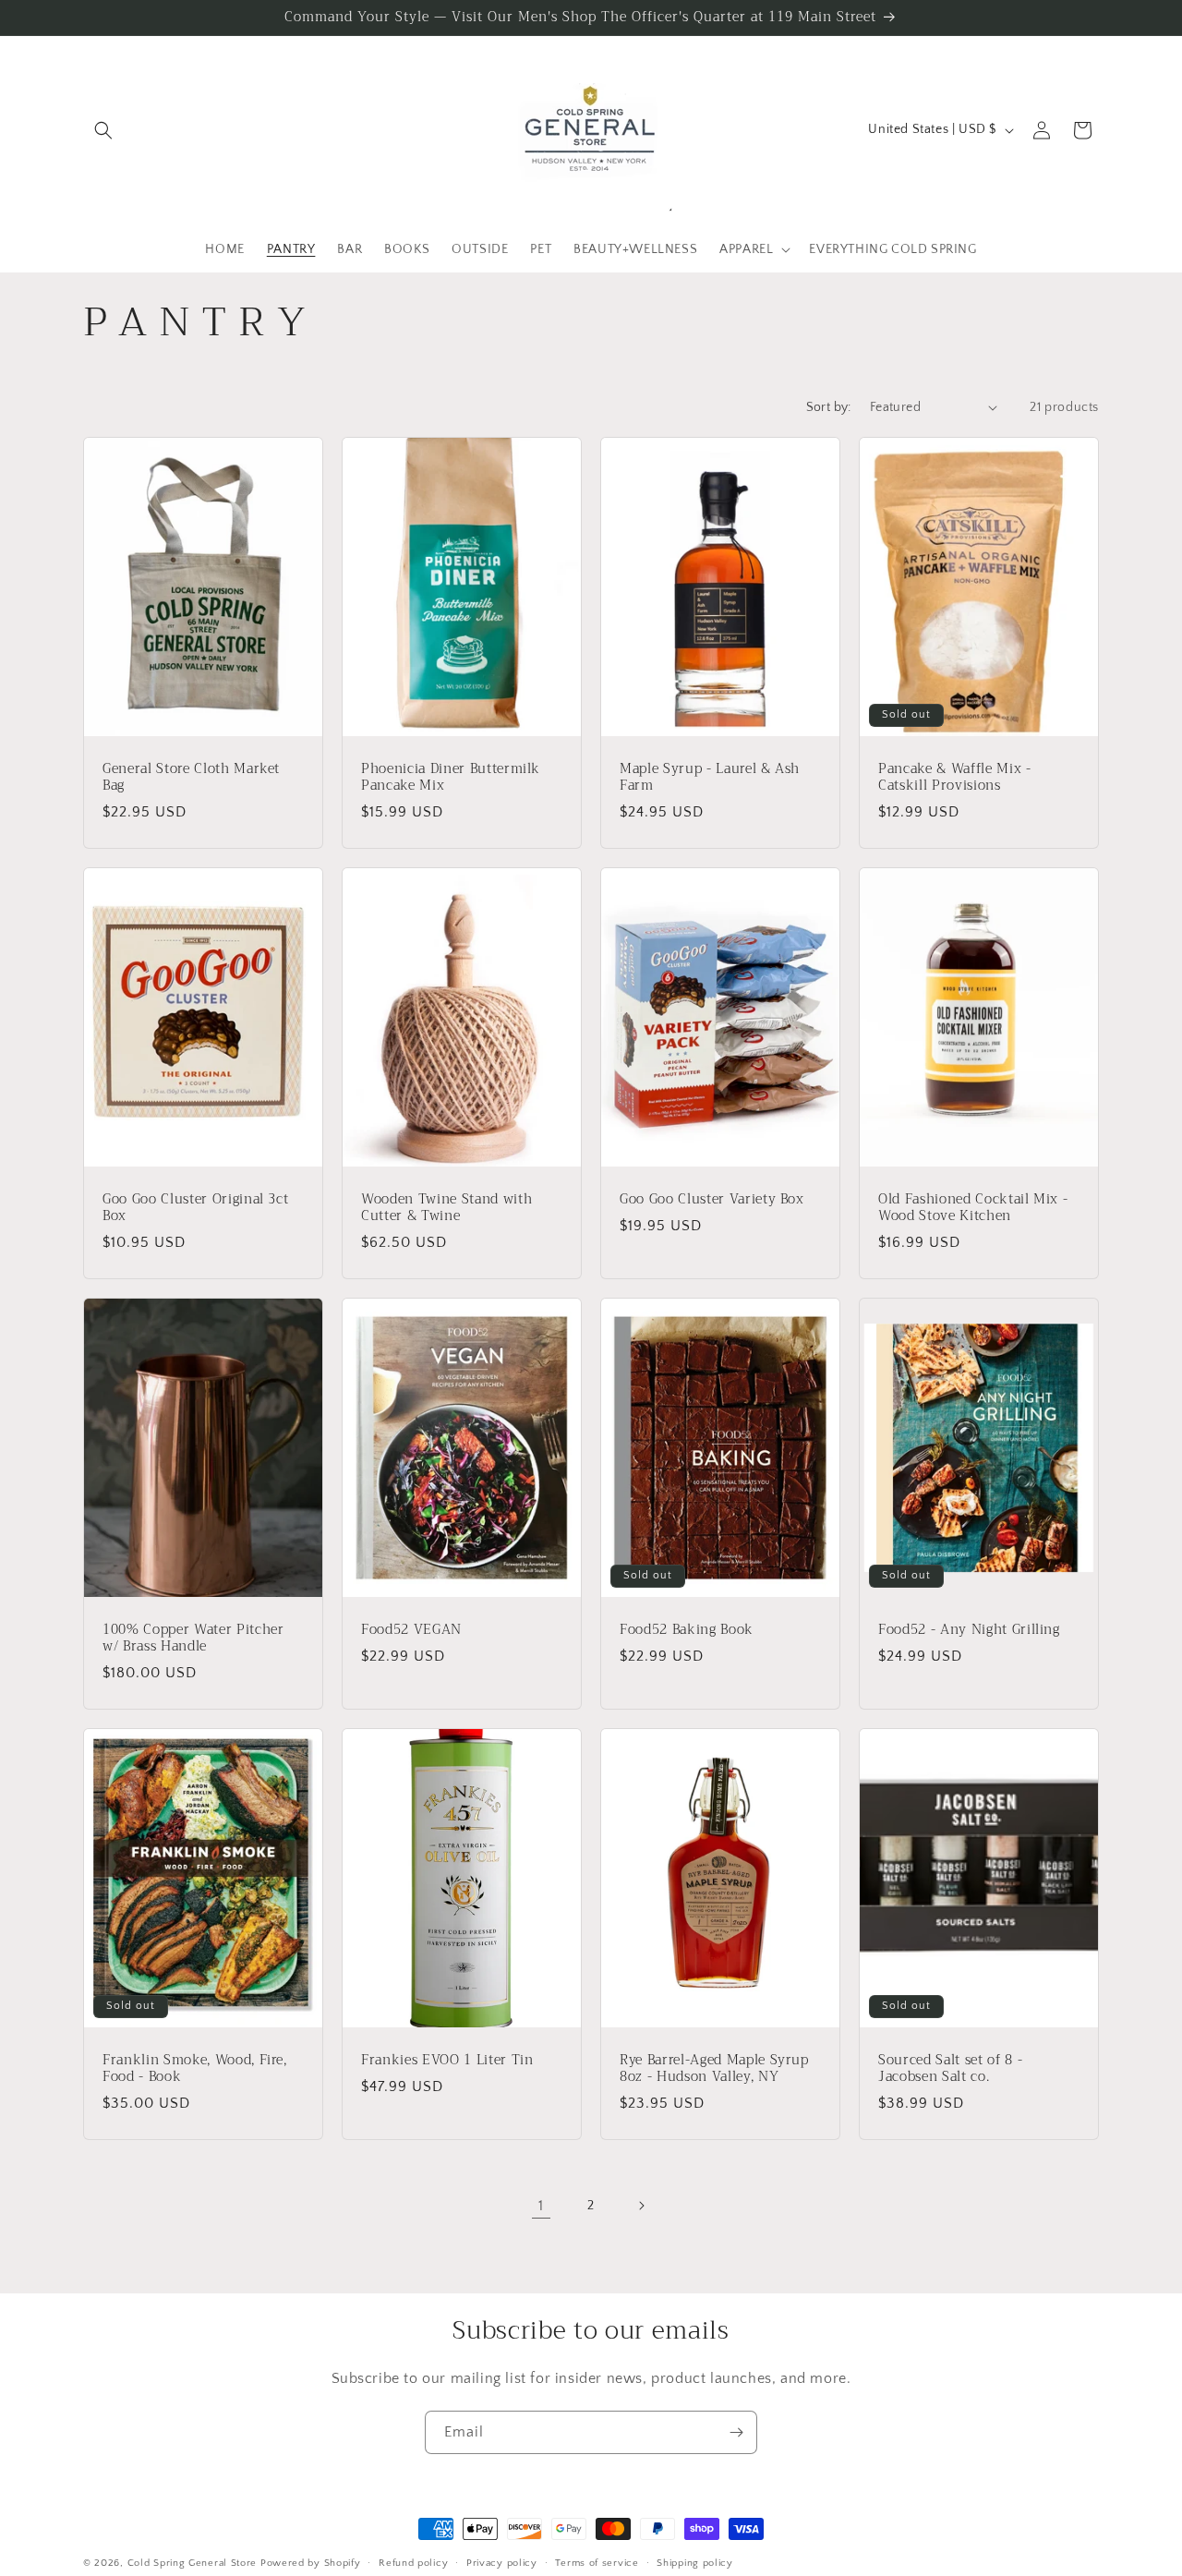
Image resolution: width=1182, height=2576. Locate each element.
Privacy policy (502, 2562)
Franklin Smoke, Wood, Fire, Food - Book (195, 2068)
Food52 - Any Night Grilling (969, 1629)
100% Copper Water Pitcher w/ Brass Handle (193, 1638)
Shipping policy (695, 2562)
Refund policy (413, 2562)
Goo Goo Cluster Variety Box (712, 1199)
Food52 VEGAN (411, 1629)
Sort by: (829, 407)
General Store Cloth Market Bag (191, 777)
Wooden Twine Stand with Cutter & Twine (446, 1207)
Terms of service (597, 2562)
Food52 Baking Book (687, 1629)
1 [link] (541, 2206)
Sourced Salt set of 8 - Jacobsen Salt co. (950, 2068)
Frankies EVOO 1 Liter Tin (447, 2060)
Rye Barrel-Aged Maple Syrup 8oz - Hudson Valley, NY (714, 2068)
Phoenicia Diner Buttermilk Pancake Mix (451, 777)
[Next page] (641, 2206)
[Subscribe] (736, 2432)
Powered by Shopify (311, 2563)
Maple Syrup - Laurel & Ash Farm (710, 777)
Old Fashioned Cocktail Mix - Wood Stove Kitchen (973, 1207)
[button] (103, 130)
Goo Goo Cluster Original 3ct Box (195, 1207)
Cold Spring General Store (193, 2563)
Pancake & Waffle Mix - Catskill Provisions (955, 777)
